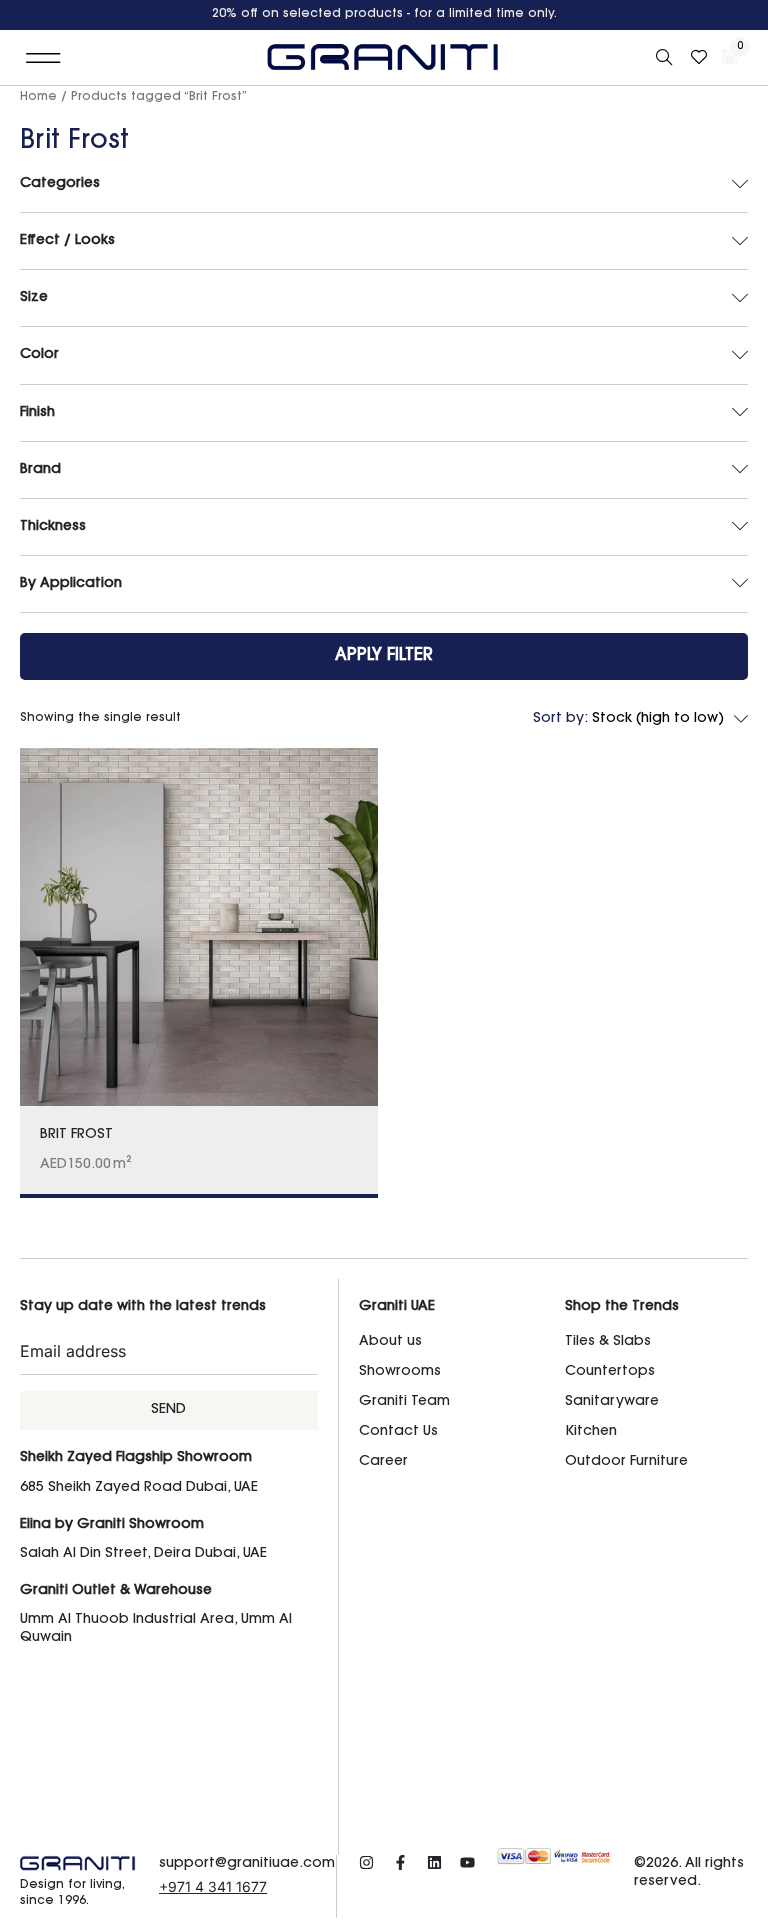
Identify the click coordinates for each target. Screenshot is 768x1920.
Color (39, 355)
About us (390, 1342)
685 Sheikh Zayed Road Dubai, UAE (139, 1488)
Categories (60, 184)
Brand (40, 470)
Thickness (53, 527)
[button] (43, 57)
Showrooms (400, 1372)
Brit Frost (76, 1135)
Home (38, 97)
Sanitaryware (612, 1402)
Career (383, 1462)
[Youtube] (467, 1862)
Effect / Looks (67, 241)
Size (34, 298)
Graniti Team (404, 1402)
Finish (37, 413)
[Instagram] (366, 1862)
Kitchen (591, 1432)
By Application (71, 584)
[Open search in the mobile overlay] (666, 58)
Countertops (610, 1372)
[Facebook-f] (400, 1862)
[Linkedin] (434, 1862)
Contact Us (398, 1432)
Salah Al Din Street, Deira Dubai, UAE (143, 1554)
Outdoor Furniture (626, 1462)
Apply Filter (384, 655)
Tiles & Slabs (608, 1342)
